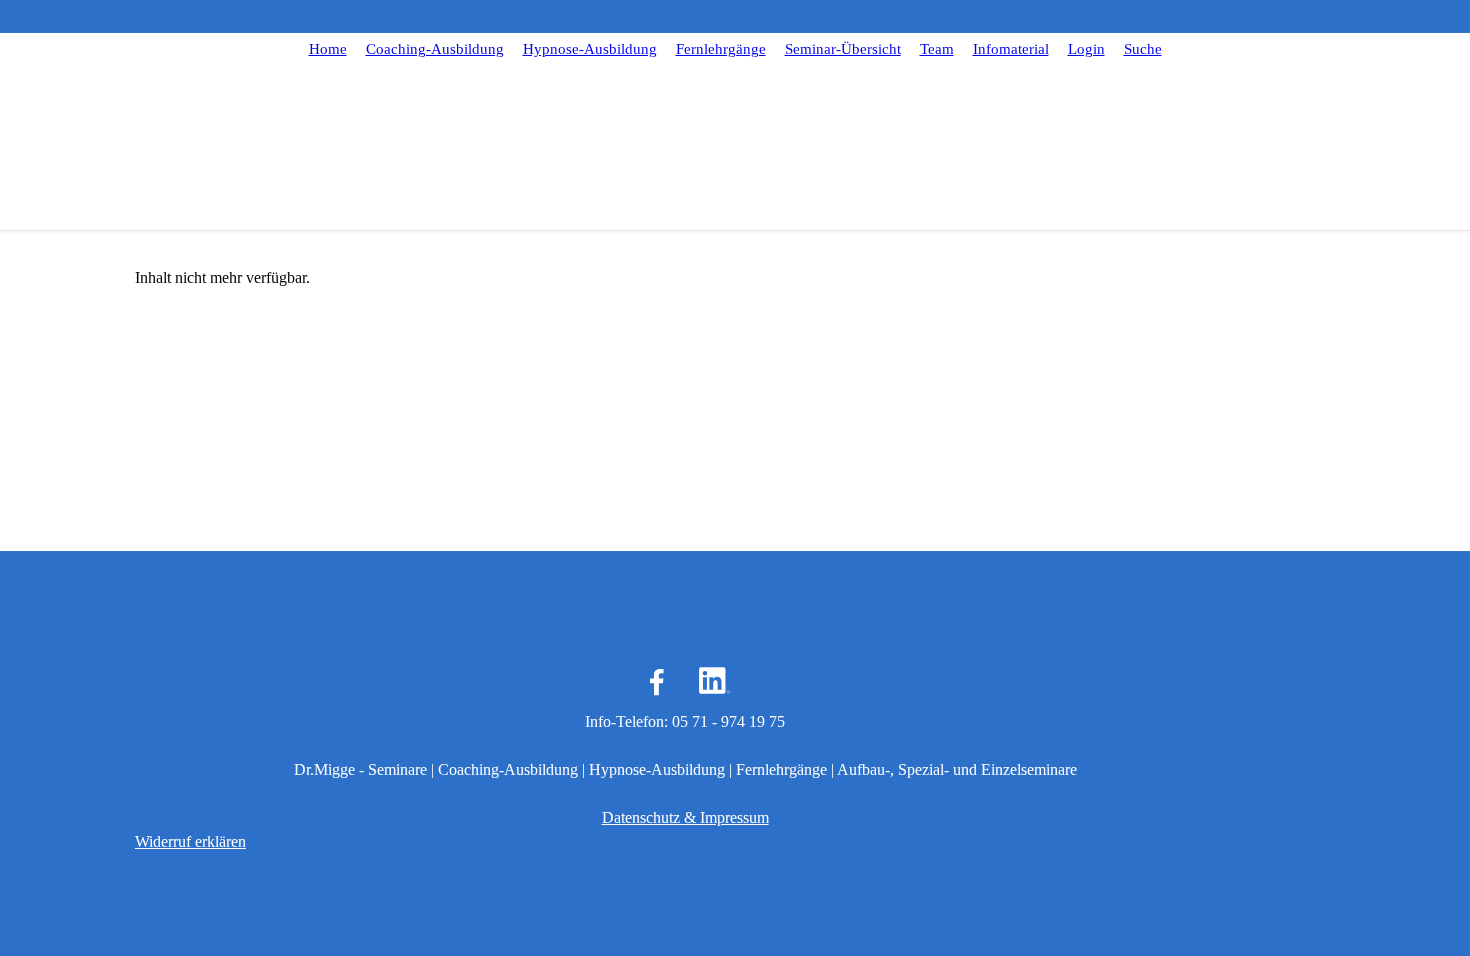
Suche (1143, 49)
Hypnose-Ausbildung (590, 49)
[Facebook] (657, 682)
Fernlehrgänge (721, 49)
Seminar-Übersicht (843, 49)
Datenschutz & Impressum (685, 817)
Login (1086, 49)
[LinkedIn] (713, 682)
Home (328, 49)
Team (937, 49)
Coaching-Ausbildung (435, 49)
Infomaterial (1011, 49)
